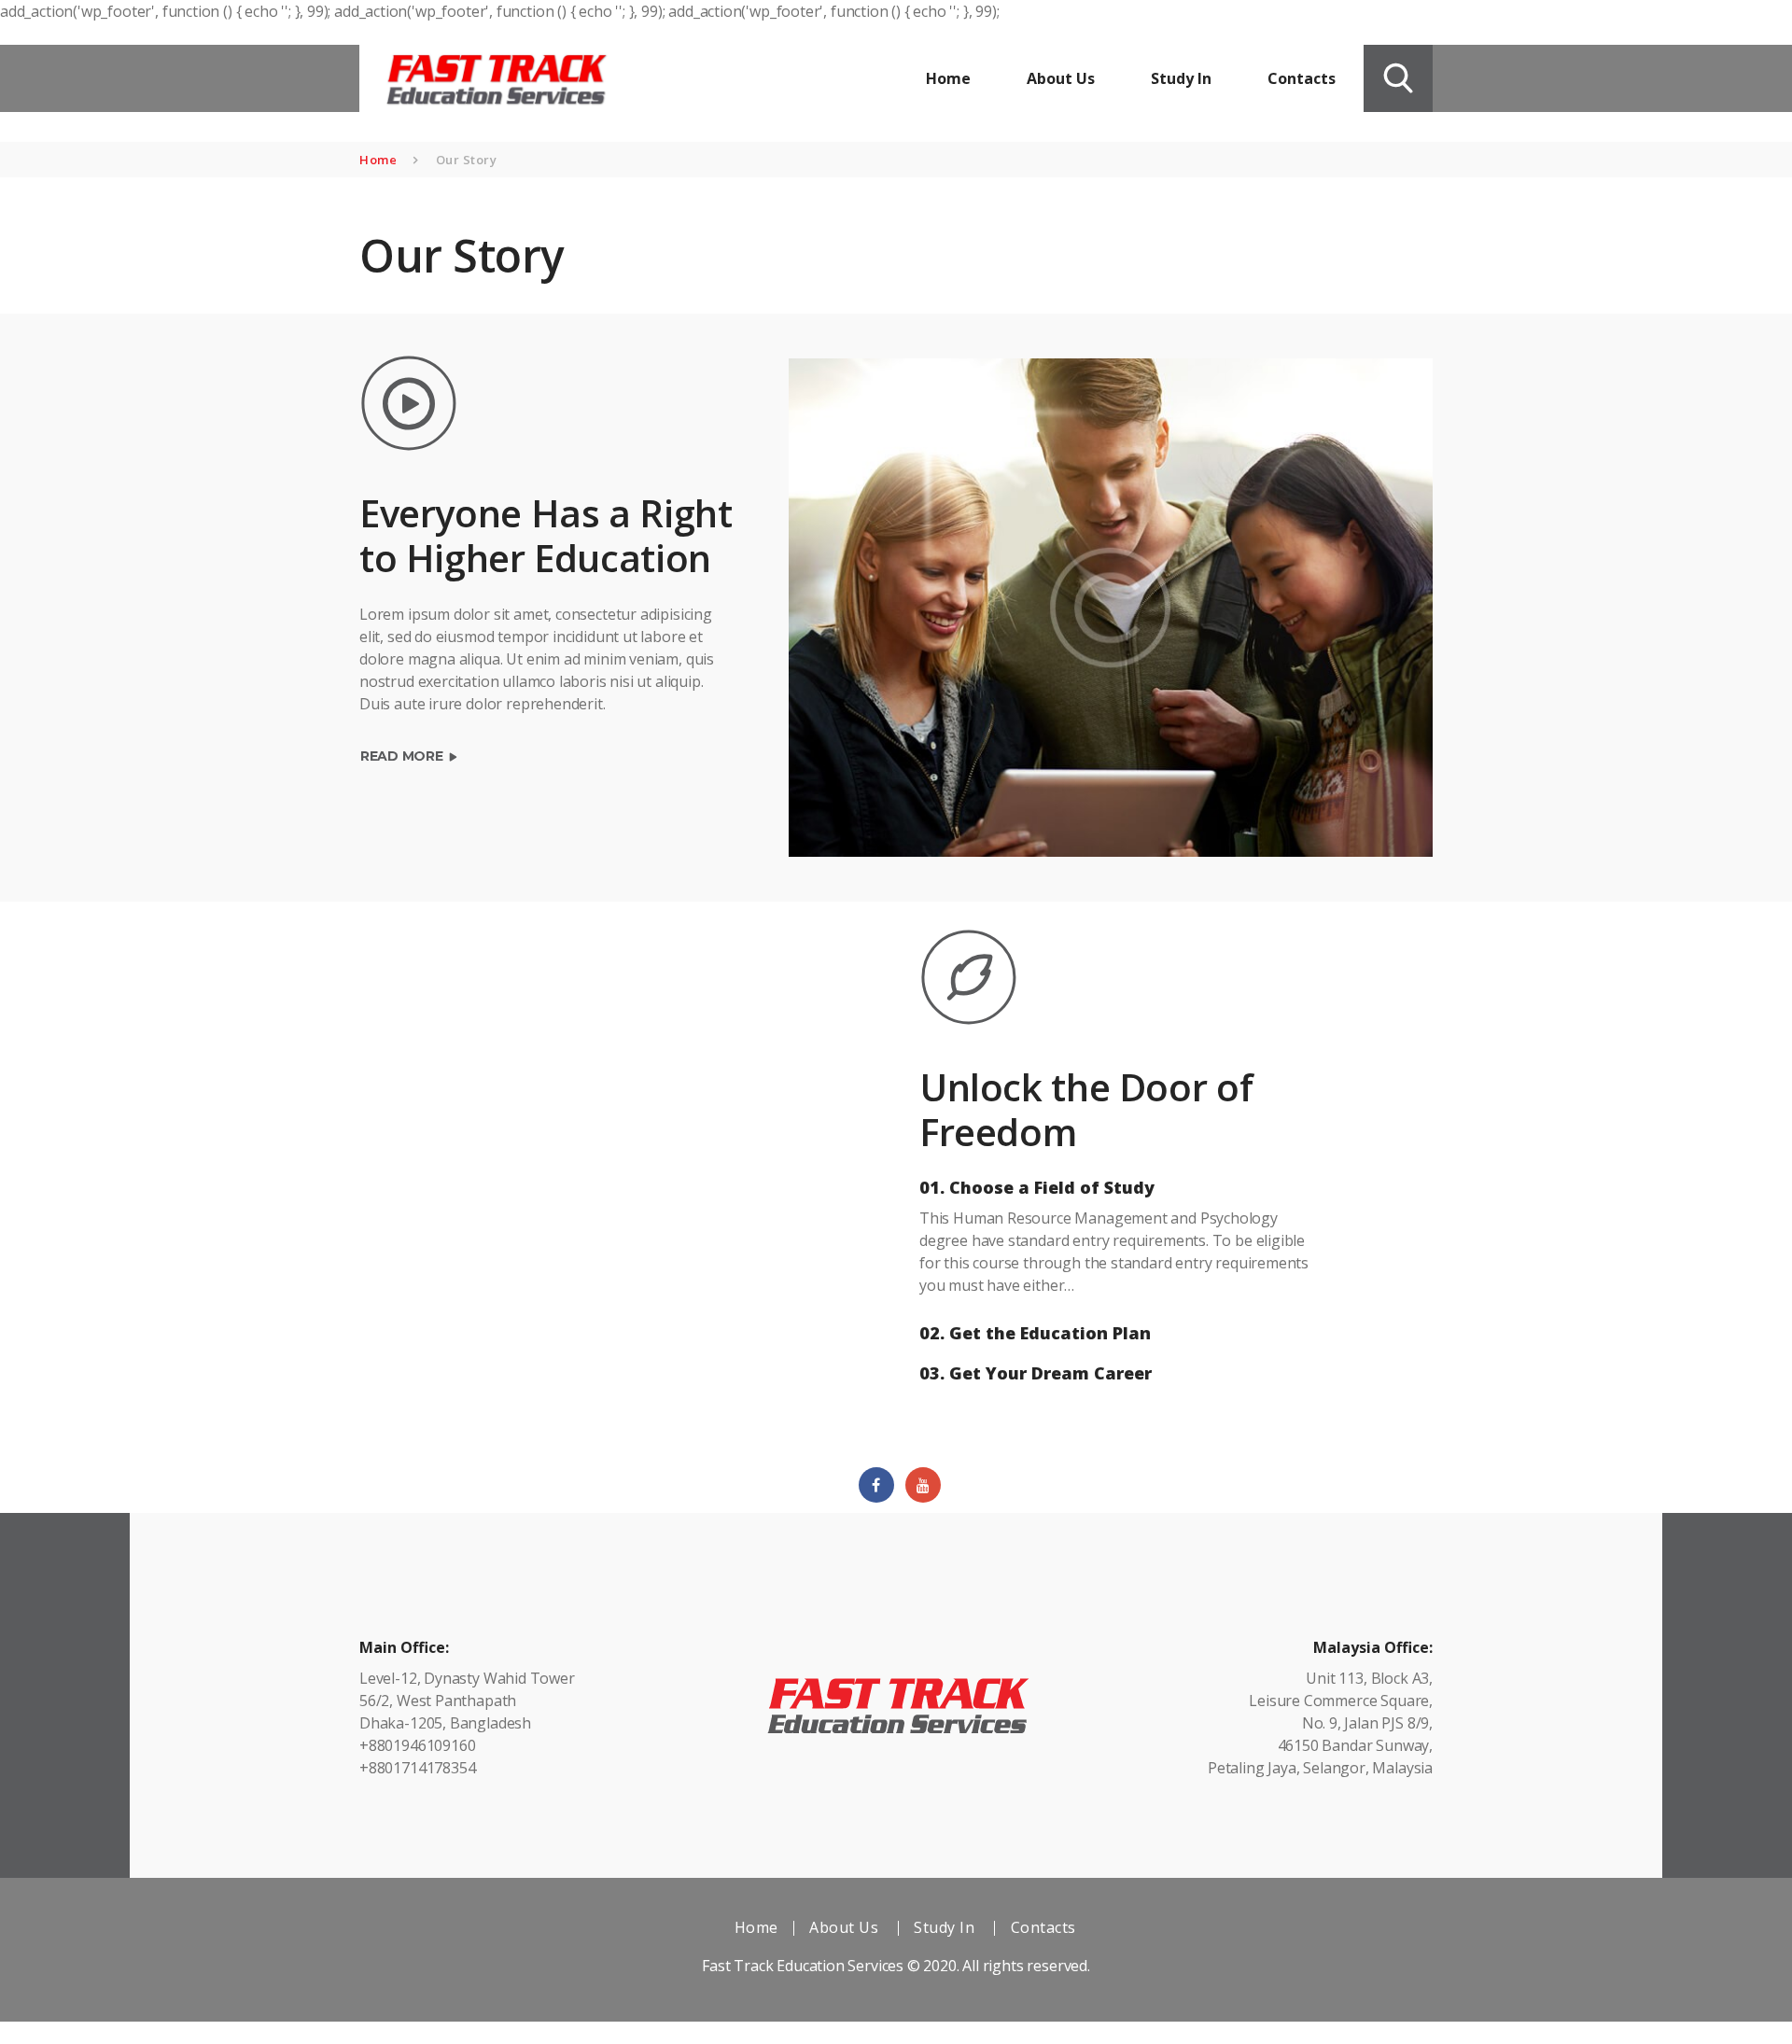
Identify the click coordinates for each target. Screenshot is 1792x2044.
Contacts (1043, 1927)
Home (378, 160)
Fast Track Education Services (803, 1966)
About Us (844, 1927)
